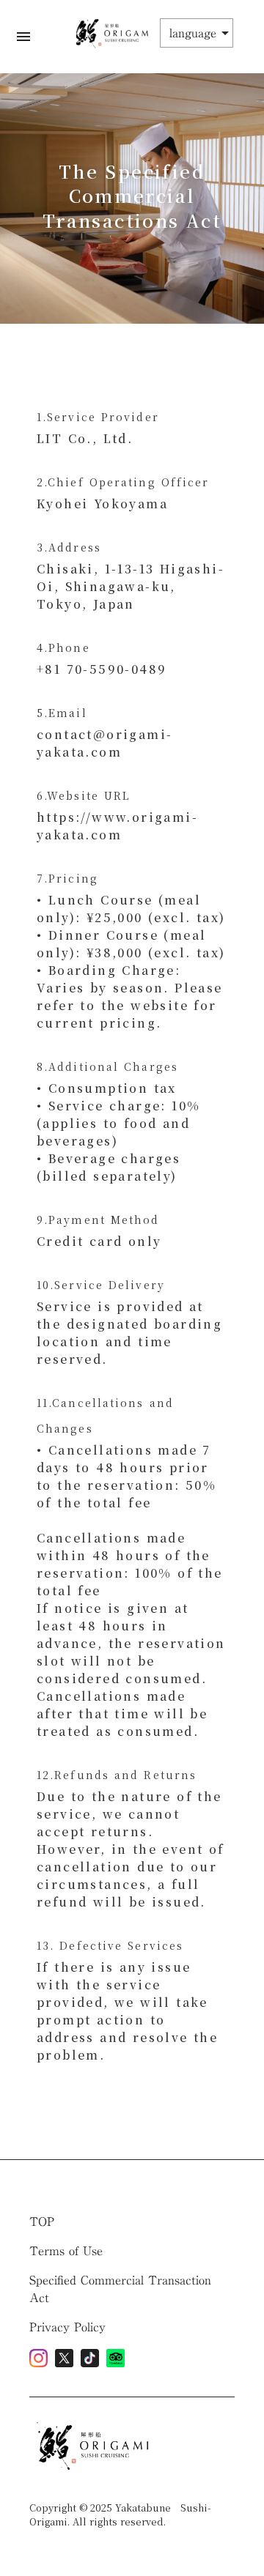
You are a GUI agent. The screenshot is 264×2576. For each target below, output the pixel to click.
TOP (42, 2221)
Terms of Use (66, 2251)
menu (23, 37)
